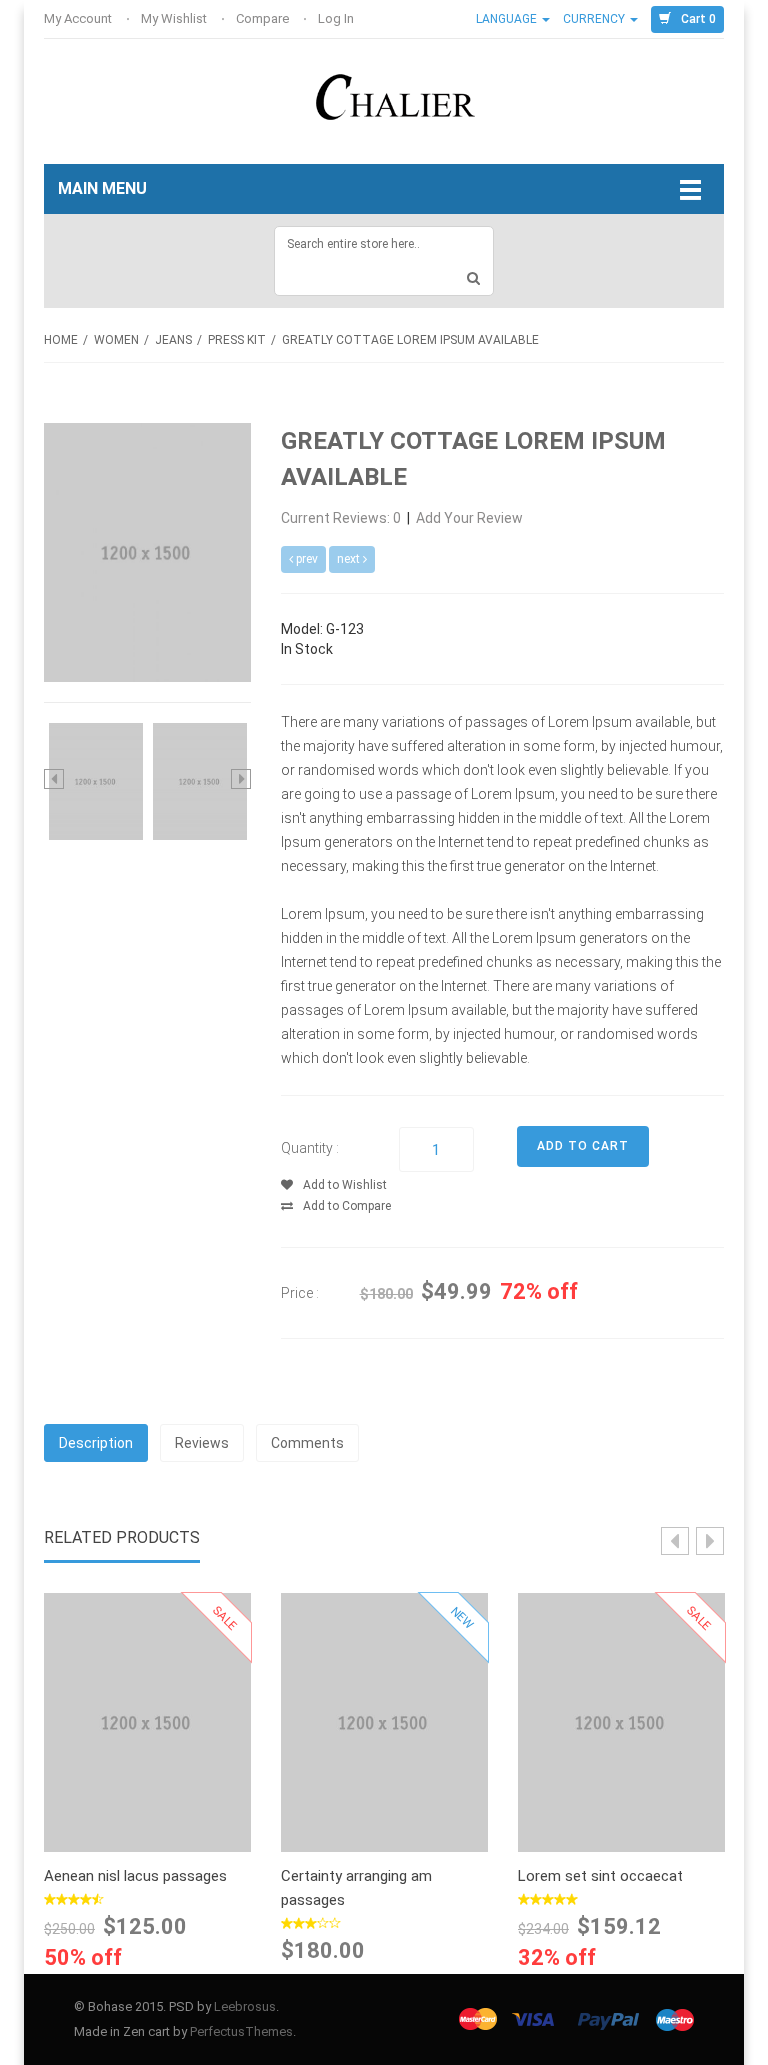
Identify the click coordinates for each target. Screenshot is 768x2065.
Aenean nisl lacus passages (135, 1876)
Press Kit (237, 340)
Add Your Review (469, 518)
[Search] (474, 278)
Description (96, 1443)
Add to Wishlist (345, 1185)
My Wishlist (175, 18)
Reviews (202, 1443)
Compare (264, 18)
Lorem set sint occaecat (600, 1876)
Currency (595, 19)
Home (61, 340)
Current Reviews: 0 (342, 518)
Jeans (173, 340)
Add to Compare (347, 1206)
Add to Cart (148, 1717)
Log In (337, 18)
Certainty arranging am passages (356, 1888)
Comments (307, 1443)
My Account (79, 18)
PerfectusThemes (241, 2031)
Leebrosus (245, 2006)
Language (508, 19)
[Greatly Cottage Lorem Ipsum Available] (96, 780)
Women (116, 340)
